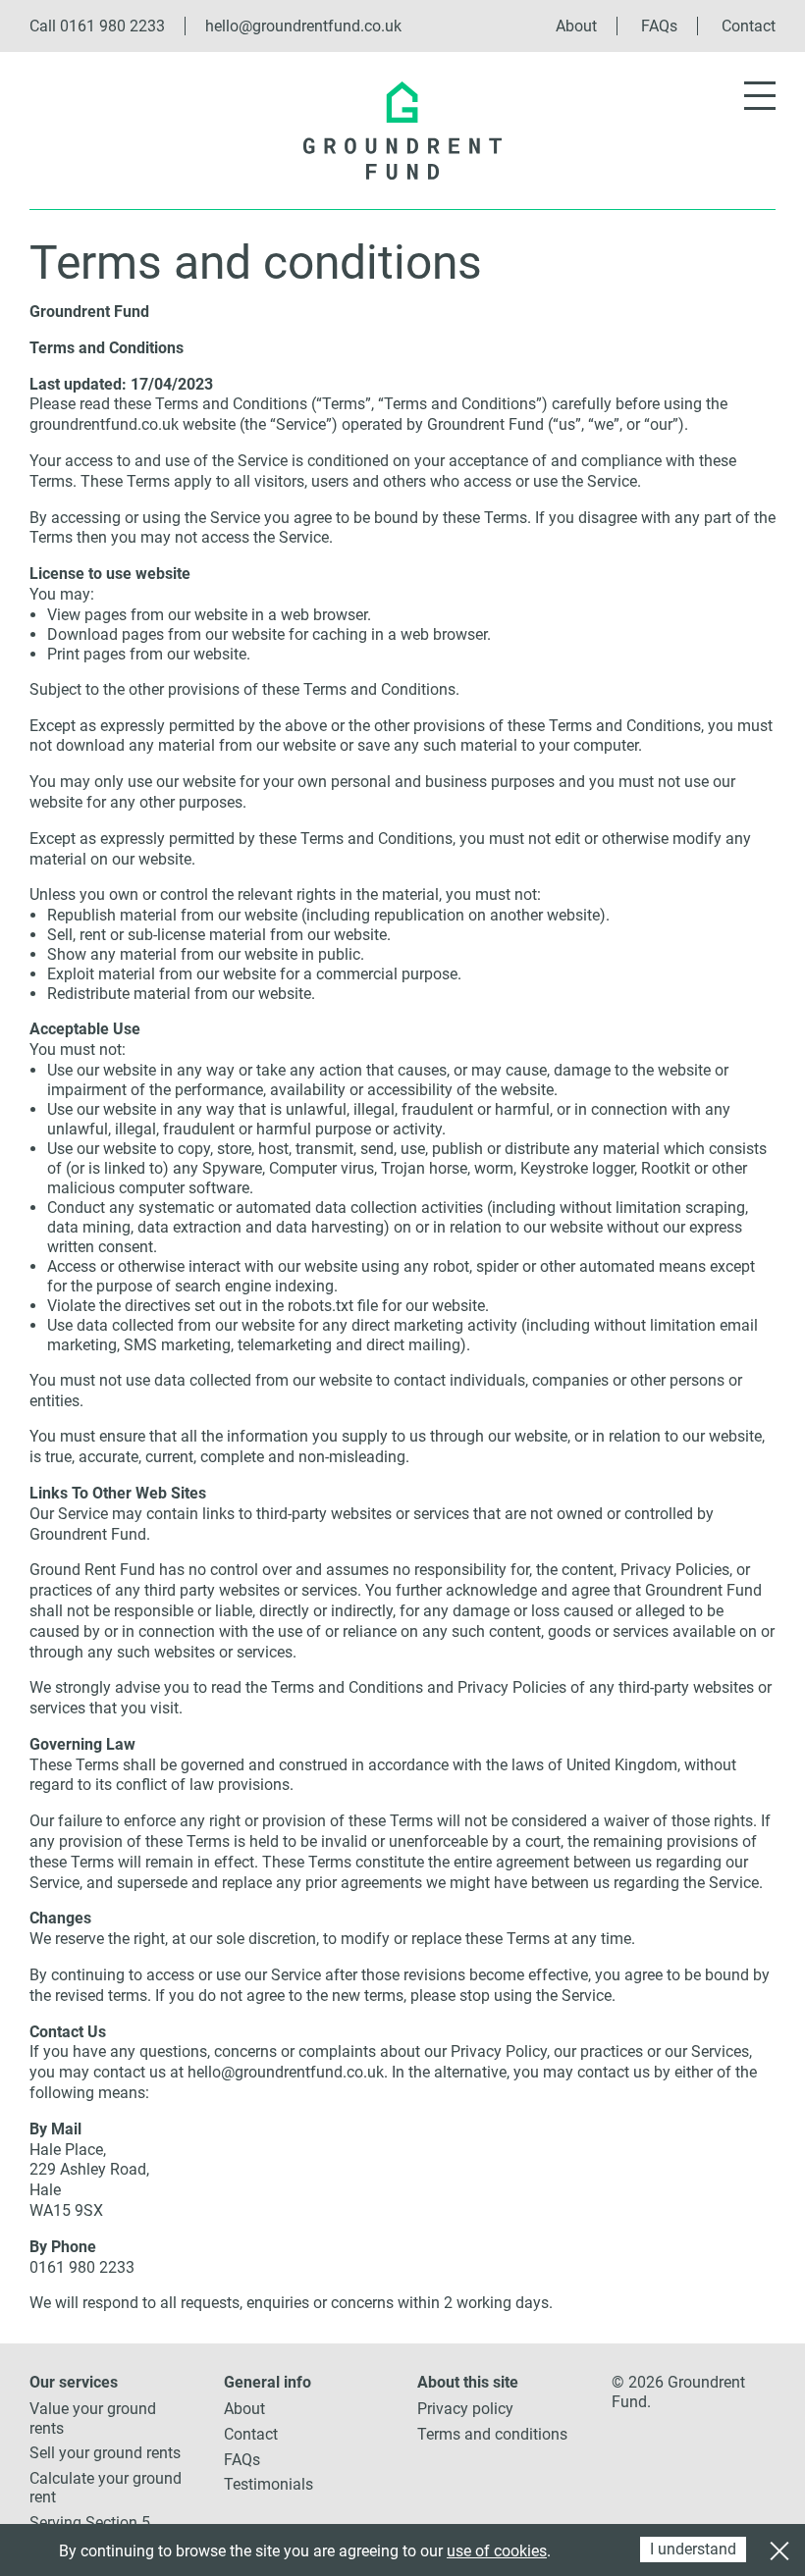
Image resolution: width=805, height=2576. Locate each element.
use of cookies (497, 2551)
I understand (693, 2549)
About (576, 26)
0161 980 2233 (112, 26)
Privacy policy (465, 2409)
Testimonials (268, 2484)
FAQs (659, 26)
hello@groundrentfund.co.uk (303, 26)
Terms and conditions (492, 2434)
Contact (749, 26)
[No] (778, 2549)
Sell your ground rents (105, 2453)
